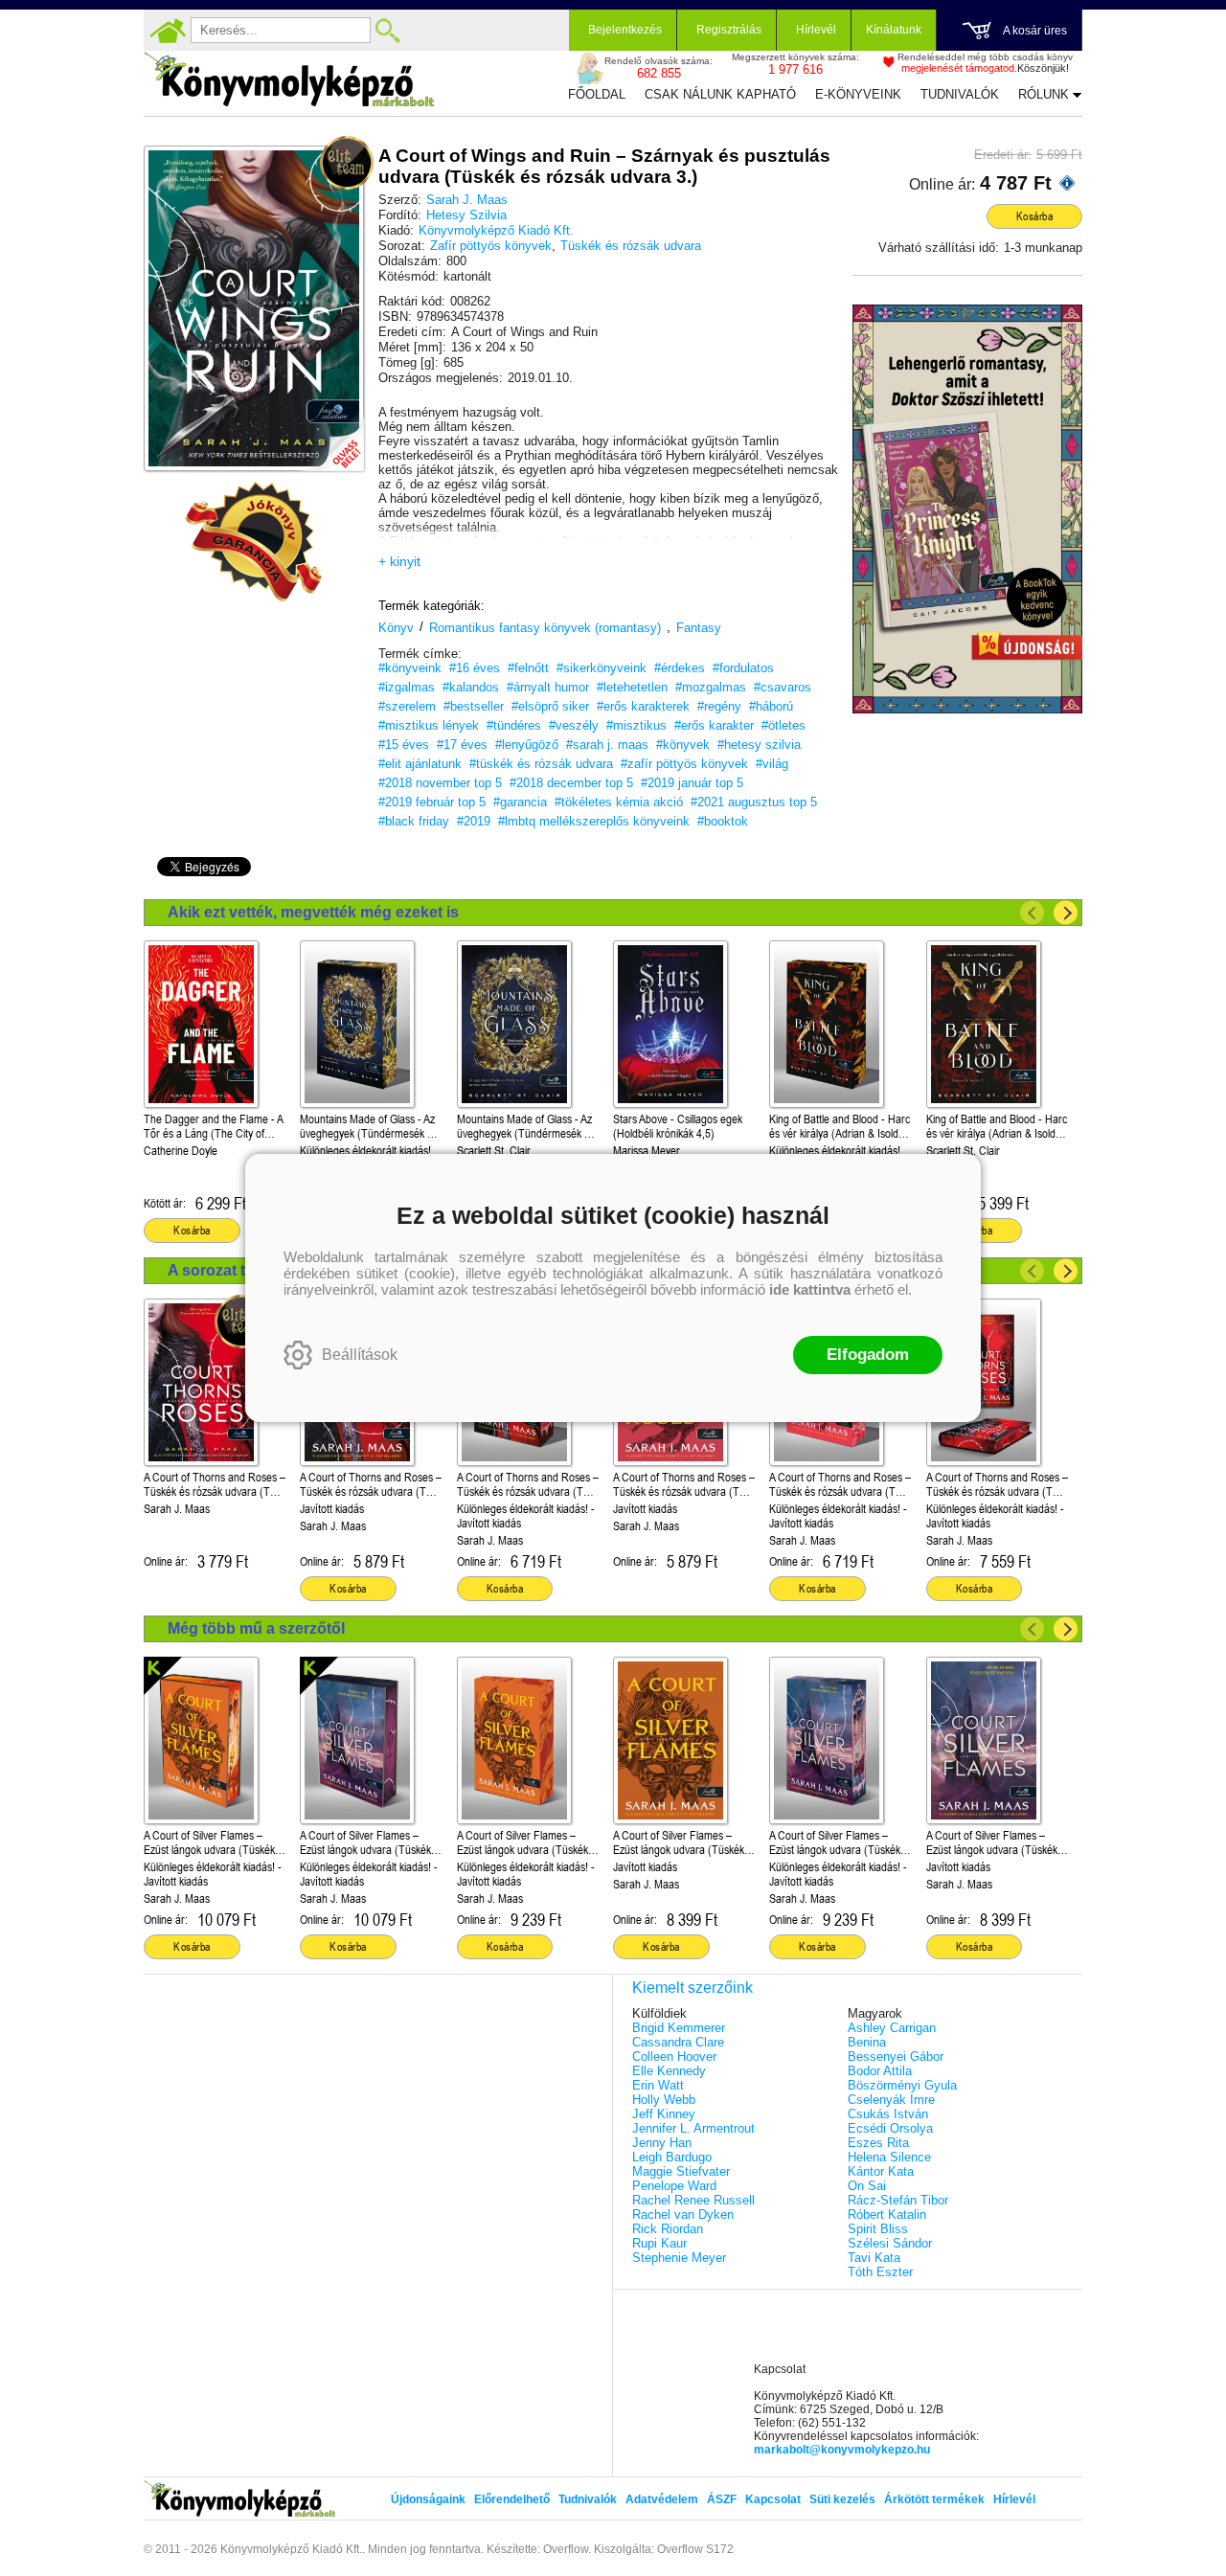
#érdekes (680, 668)
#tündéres (514, 725)
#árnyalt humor (548, 687)
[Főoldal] (168, 31)
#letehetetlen (632, 687)
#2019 (474, 821)
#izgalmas (407, 687)
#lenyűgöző (527, 745)
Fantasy (699, 628)
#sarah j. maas (607, 745)
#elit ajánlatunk (420, 764)
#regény (719, 706)
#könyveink (410, 668)
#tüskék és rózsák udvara (541, 764)
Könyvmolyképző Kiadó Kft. (496, 230)
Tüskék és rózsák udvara (631, 246)
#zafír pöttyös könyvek (684, 764)
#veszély (574, 725)
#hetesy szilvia (759, 745)
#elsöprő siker (550, 706)
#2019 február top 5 (432, 802)
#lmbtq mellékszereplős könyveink (594, 821)
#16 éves (475, 668)
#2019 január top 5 (692, 783)
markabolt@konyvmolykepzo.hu (842, 2450)
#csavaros (783, 687)
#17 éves (462, 745)
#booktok (723, 821)
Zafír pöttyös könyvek (491, 246)
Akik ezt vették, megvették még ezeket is (313, 912)
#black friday (414, 821)
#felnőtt (528, 668)
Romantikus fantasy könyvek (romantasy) (545, 628)
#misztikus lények (429, 725)
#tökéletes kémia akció (619, 802)
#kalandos (471, 687)
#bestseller (474, 706)
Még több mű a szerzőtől (256, 1628)
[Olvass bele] (330, 438)
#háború (771, 706)
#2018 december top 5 (571, 783)
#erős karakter (714, 725)
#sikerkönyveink (602, 668)
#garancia (520, 802)
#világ (772, 764)
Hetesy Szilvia (466, 215)
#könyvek (683, 745)
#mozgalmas (711, 687)
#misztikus (636, 725)
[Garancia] (254, 542)
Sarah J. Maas (467, 200)
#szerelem (407, 706)
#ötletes (783, 725)
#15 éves (404, 745)
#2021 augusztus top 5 (754, 802)
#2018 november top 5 (440, 783)
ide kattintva (810, 1289)
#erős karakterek (643, 706)
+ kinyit (399, 561)
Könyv (396, 628)
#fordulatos (743, 668)
